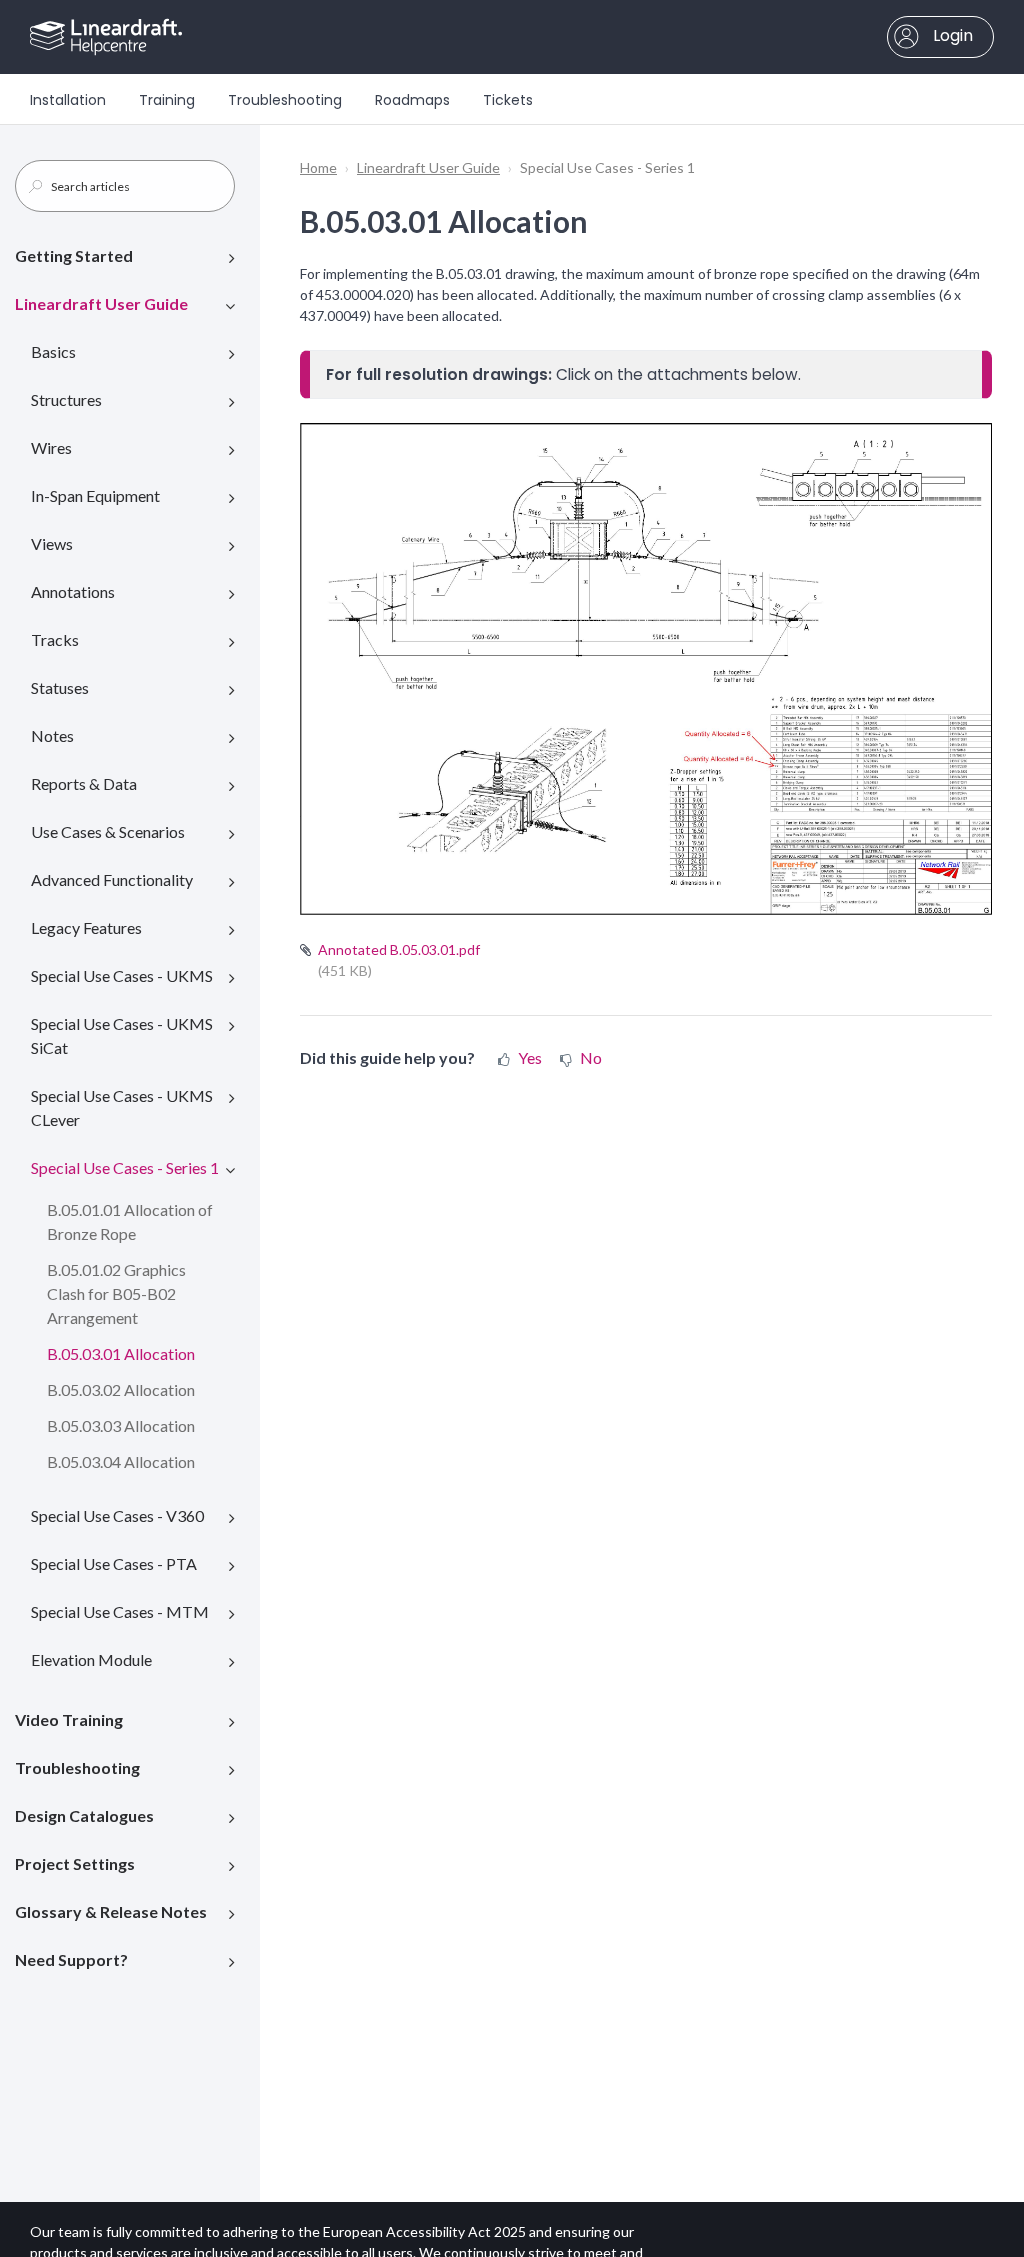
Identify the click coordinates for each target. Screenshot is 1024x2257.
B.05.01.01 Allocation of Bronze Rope (130, 1221)
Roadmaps (412, 100)
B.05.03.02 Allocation (121, 1389)
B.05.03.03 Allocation (121, 1425)
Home (318, 167)
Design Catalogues (84, 1815)
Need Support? (71, 1959)
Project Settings (75, 1863)
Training (167, 100)
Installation (68, 100)
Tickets (508, 100)
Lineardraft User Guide (101, 303)
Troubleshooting (285, 100)
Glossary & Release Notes (111, 1911)
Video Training (69, 1719)
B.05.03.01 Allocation (121, 1353)
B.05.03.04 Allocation (121, 1461)
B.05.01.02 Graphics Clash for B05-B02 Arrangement (116, 1293)
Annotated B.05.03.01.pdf (399, 949)
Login (951, 35)
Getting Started (74, 255)
